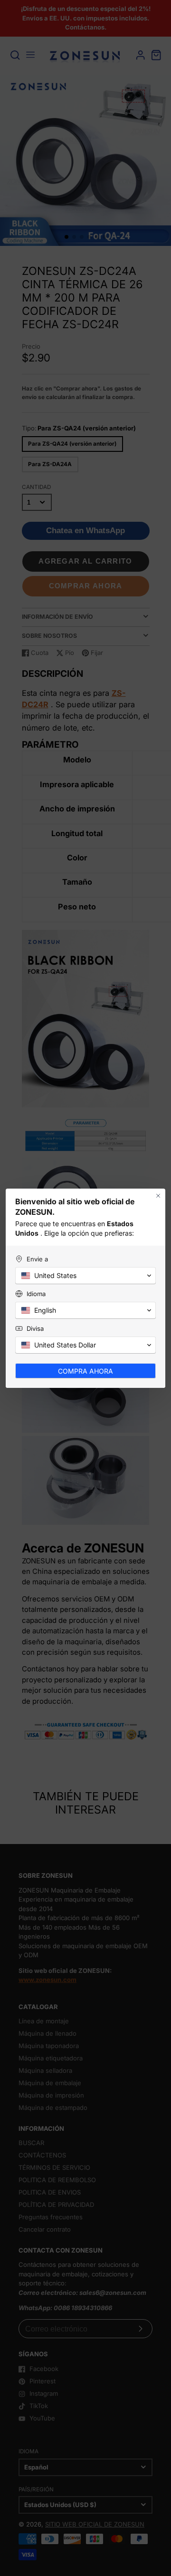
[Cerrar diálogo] (158, 1196)
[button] (85, 1276)
